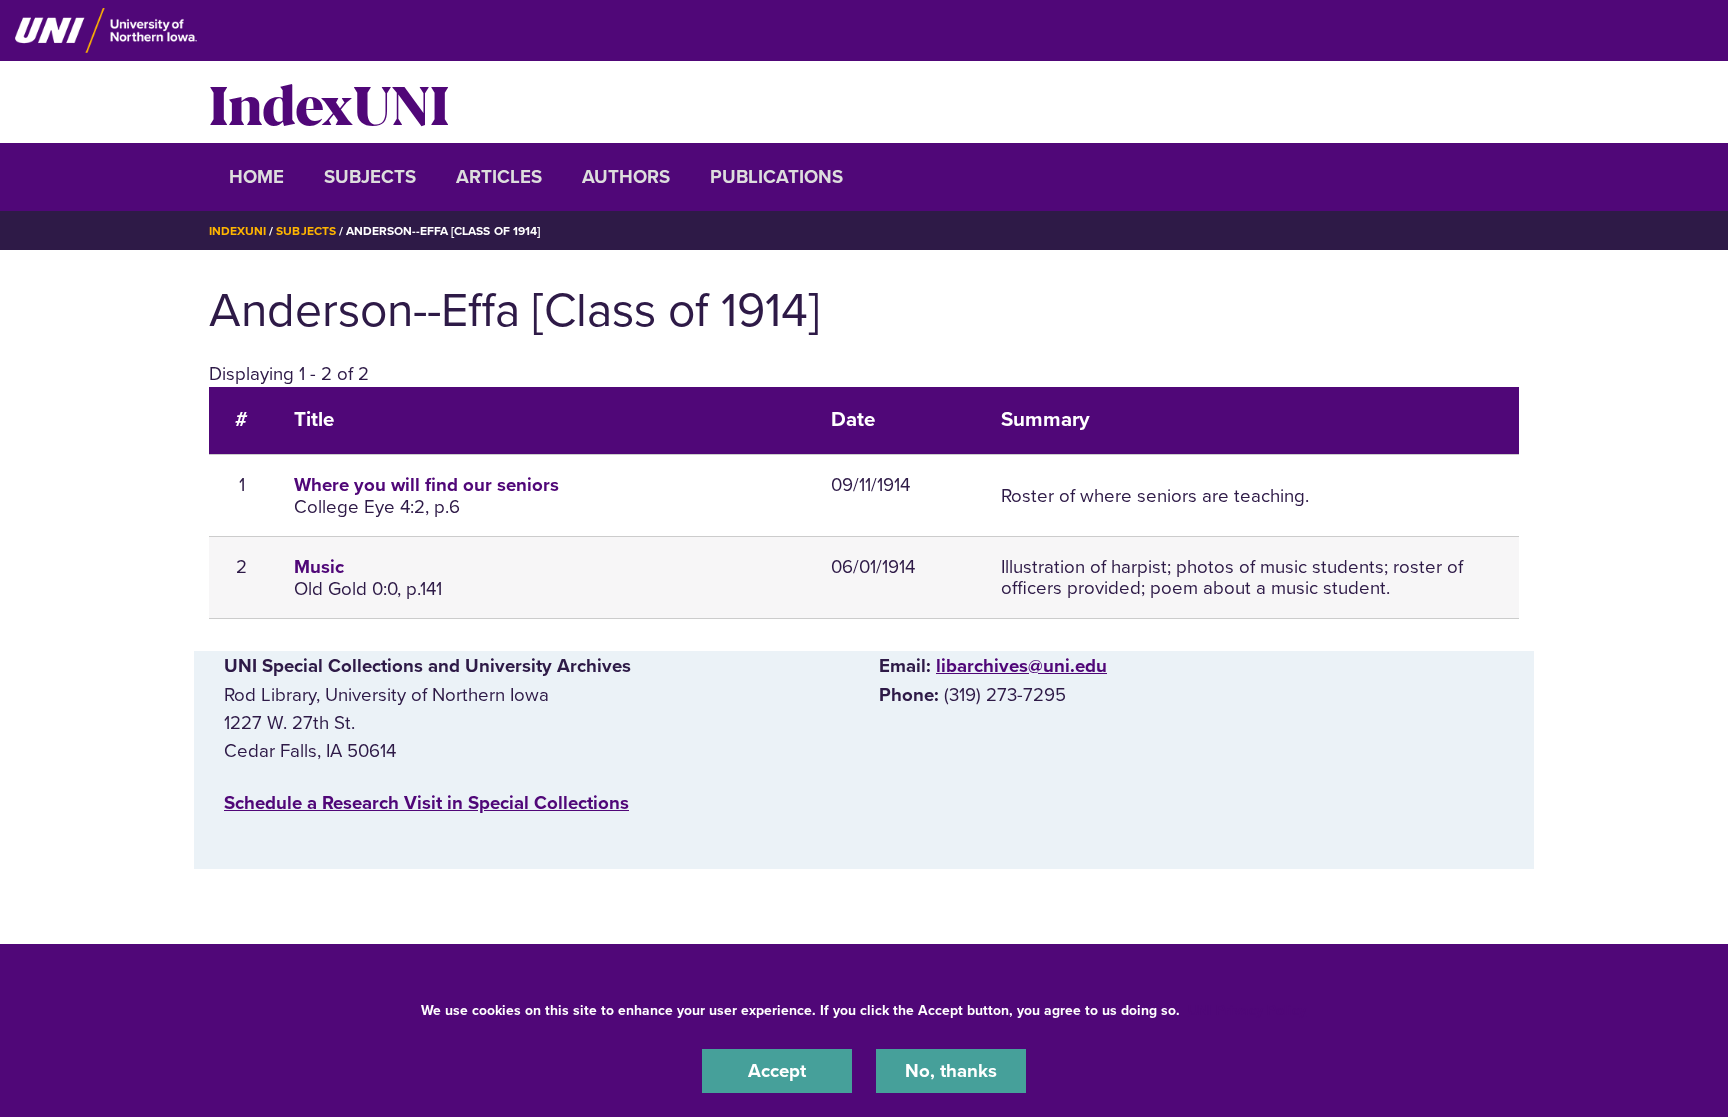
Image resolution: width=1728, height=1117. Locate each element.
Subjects (370, 177)
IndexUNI (329, 102)
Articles (499, 177)
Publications (776, 177)
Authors (626, 177)
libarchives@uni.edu (1021, 666)
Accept (777, 1071)
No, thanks (951, 1071)
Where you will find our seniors (426, 485)
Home (256, 177)
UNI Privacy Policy (1247, 1010)
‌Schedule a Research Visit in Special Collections (426, 803)
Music (319, 567)
